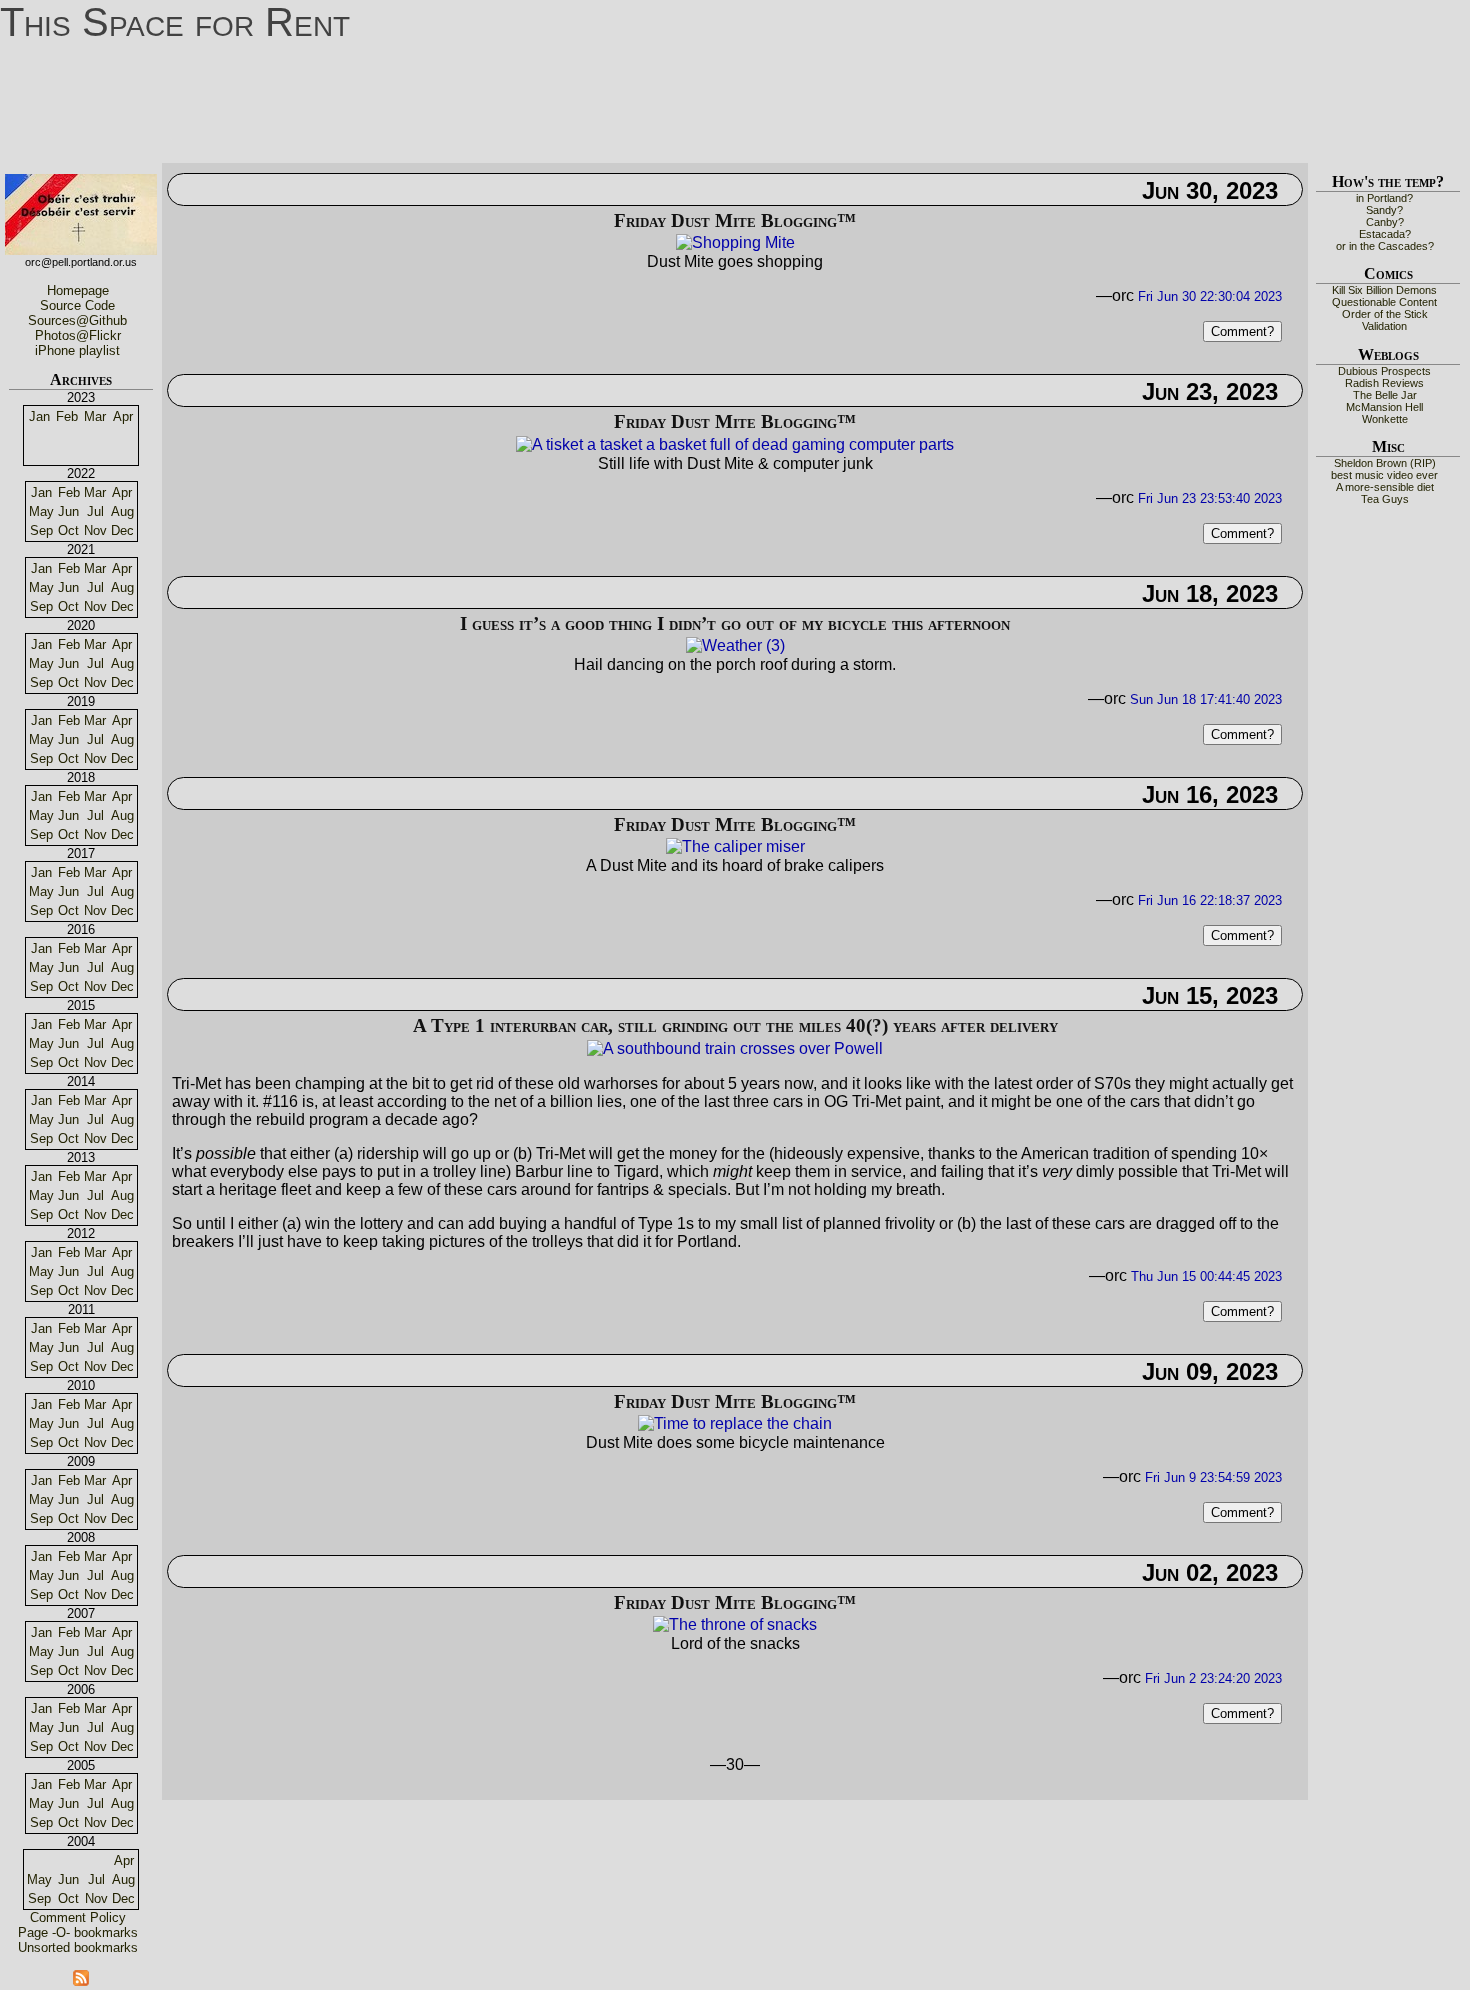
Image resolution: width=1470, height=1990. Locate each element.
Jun (68, 511)
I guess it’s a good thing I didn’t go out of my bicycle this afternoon (735, 623)
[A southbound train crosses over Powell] (735, 1053)
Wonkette (1385, 419)
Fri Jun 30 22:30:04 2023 (1210, 296)
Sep (41, 530)
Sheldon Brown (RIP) (1385, 463)
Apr (123, 416)
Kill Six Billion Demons (1384, 290)
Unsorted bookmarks (78, 1947)
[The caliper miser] (735, 851)
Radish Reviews (1384, 383)
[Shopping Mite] (735, 247)
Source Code (77, 305)
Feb (67, 416)
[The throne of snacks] (735, 1629)
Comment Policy (78, 1917)
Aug (122, 511)
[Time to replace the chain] (735, 1428)
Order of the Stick (1385, 314)
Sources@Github (77, 320)
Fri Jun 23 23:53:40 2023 (1210, 498)
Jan (39, 416)
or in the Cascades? (1385, 246)
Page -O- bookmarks (78, 1932)
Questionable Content (1384, 302)
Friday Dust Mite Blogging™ (735, 220)
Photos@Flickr (78, 335)
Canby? (1385, 222)
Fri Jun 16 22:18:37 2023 (1210, 900)
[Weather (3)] (735, 650)
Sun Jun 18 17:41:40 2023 (1206, 699)
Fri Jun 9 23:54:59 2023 (1213, 1477)
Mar (95, 416)
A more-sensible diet (1385, 487)
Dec (122, 530)
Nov (95, 530)
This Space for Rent (175, 22)
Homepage (78, 290)
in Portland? (1384, 198)
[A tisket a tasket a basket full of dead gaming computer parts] (735, 449)
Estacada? (1385, 234)
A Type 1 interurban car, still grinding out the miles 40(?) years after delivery (735, 1025)
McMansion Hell (1384, 407)
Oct (68, 530)
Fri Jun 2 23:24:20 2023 (1213, 1678)
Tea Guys (1385, 499)
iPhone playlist (77, 350)
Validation (1384, 326)
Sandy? (1384, 210)
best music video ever (1384, 475)
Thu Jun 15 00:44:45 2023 (1206, 1276)
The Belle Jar (1385, 395)
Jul (95, 511)
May (41, 511)
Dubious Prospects (1384, 371)
